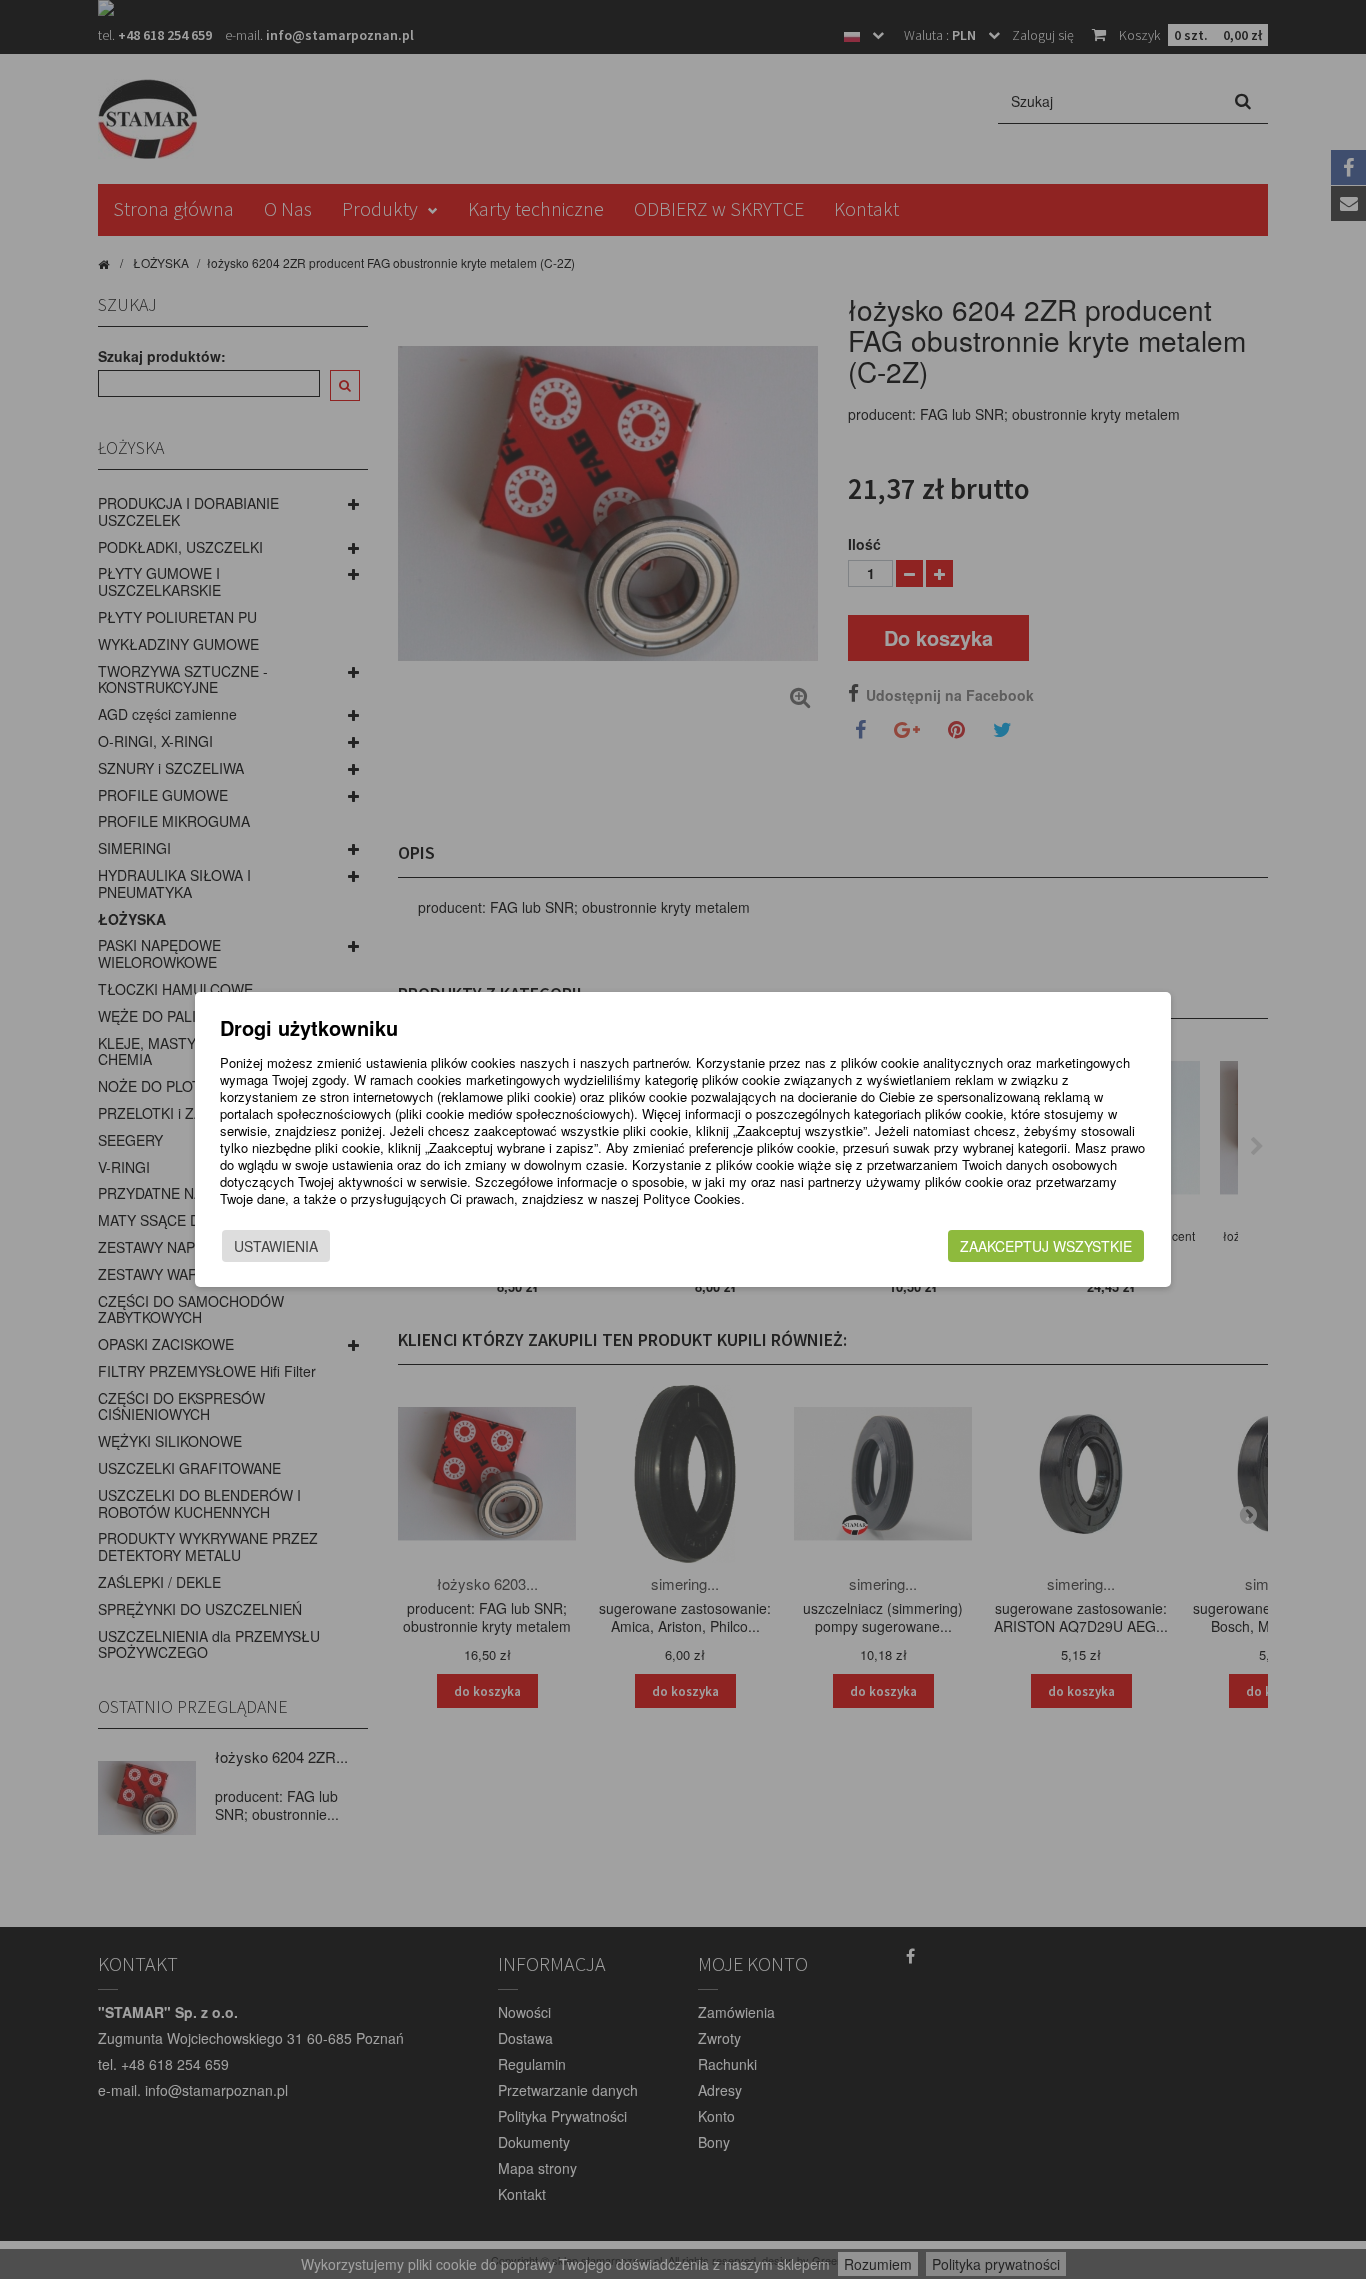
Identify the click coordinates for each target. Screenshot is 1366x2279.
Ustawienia (276, 1246)
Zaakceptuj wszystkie (1046, 1246)
